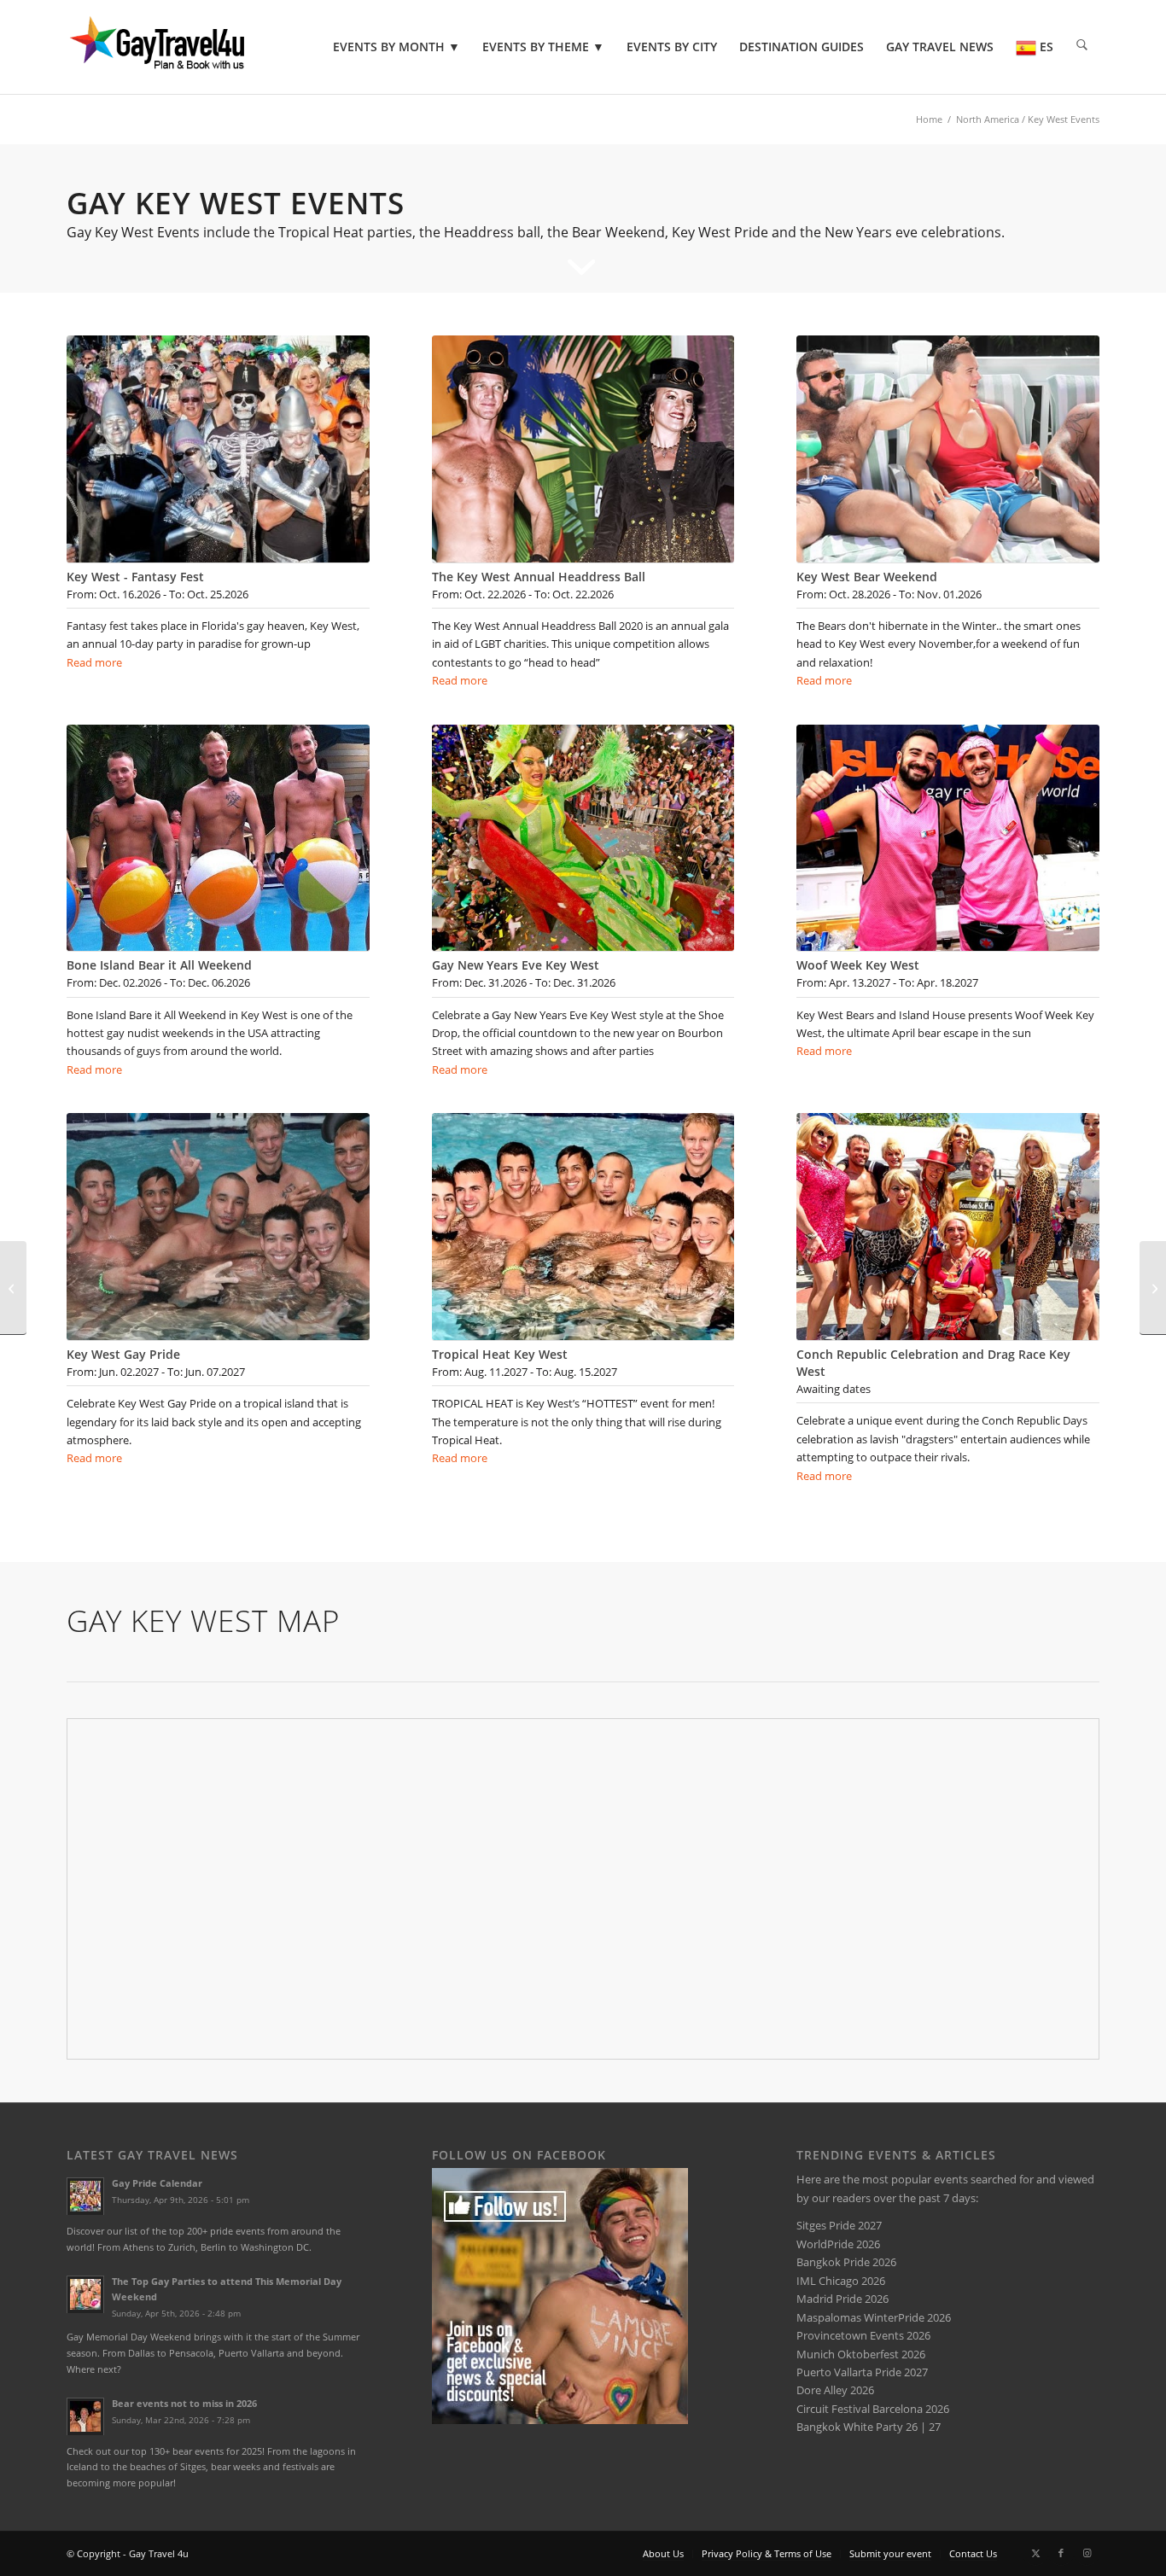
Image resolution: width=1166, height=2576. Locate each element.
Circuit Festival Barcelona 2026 (873, 2409)
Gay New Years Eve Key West (516, 965)
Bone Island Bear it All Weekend (159, 965)
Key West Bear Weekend (867, 577)
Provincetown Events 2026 (863, 2335)
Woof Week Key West (858, 965)
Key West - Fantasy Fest (135, 577)
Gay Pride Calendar (157, 2183)
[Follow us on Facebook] (560, 2420)
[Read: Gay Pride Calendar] (85, 2196)
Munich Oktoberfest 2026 (861, 2354)
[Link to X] (1035, 2553)
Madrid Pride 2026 (842, 2299)
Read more (94, 662)
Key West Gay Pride (123, 1354)
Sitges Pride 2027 (839, 2225)
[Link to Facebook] (1061, 2553)
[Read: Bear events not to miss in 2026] (85, 2416)
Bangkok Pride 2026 (846, 2262)
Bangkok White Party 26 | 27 (869, 2427)
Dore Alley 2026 (835, 2390)
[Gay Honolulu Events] (1153, 1288)
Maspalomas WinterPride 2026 (874, 2317)
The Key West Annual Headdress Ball (539, 577)
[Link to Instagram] (1087, 2553)
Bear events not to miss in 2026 (184, 2403)
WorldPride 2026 (838, 2244)
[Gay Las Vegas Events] (13, 1288)
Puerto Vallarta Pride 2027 (862, 2372)
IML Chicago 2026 (841, 2281)
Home (929, 119)
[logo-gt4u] (181, 47)
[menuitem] (396, 47)
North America (988, 119)
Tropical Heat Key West (500, 1354)
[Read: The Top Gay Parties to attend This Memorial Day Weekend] (85, 2294)
